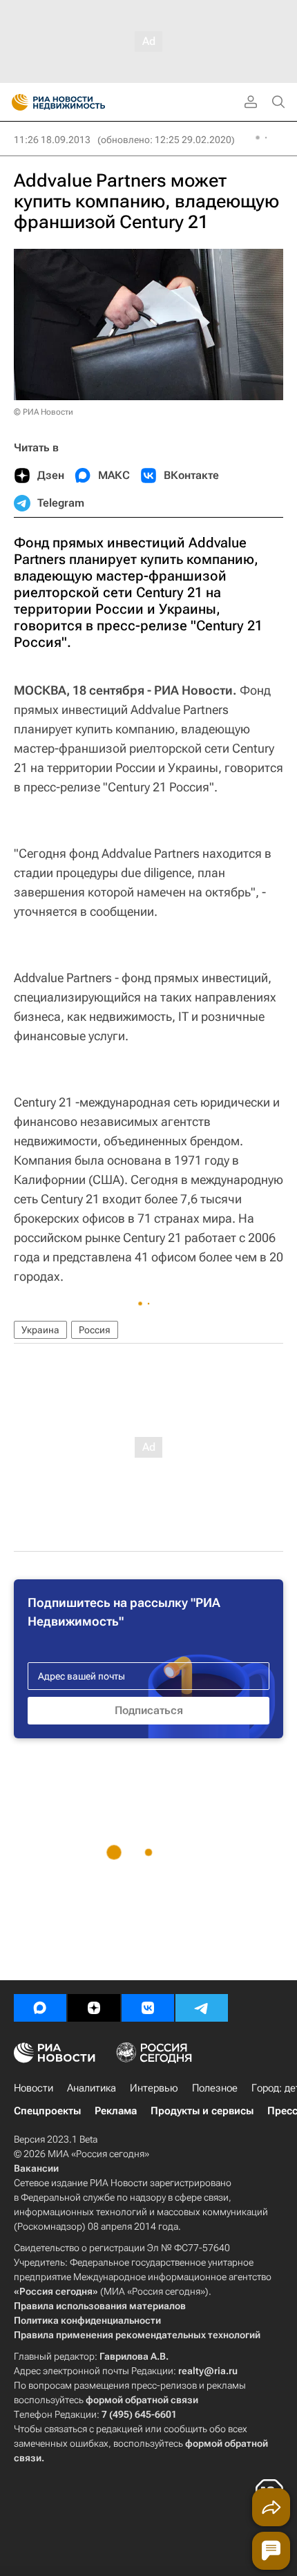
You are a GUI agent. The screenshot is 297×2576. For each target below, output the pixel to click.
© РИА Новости (44, 412)
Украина (40, 1330)
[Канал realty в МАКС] (40, 2008)
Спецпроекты (47, 2111)
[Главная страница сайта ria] (16, 102)
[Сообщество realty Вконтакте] (148, 2008)
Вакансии (36, 2168)
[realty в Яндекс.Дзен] (94, 2008)
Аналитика (92, 2088)
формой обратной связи (142, 2400)
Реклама (116, 2111)
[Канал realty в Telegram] (202, 2008)
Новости (33, 2088)
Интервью (154, 2088)
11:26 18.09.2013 (52, 140)
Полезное (215, 2088)
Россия (95, 1330)
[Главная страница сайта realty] (83, 102)
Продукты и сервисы (202, 2111)
